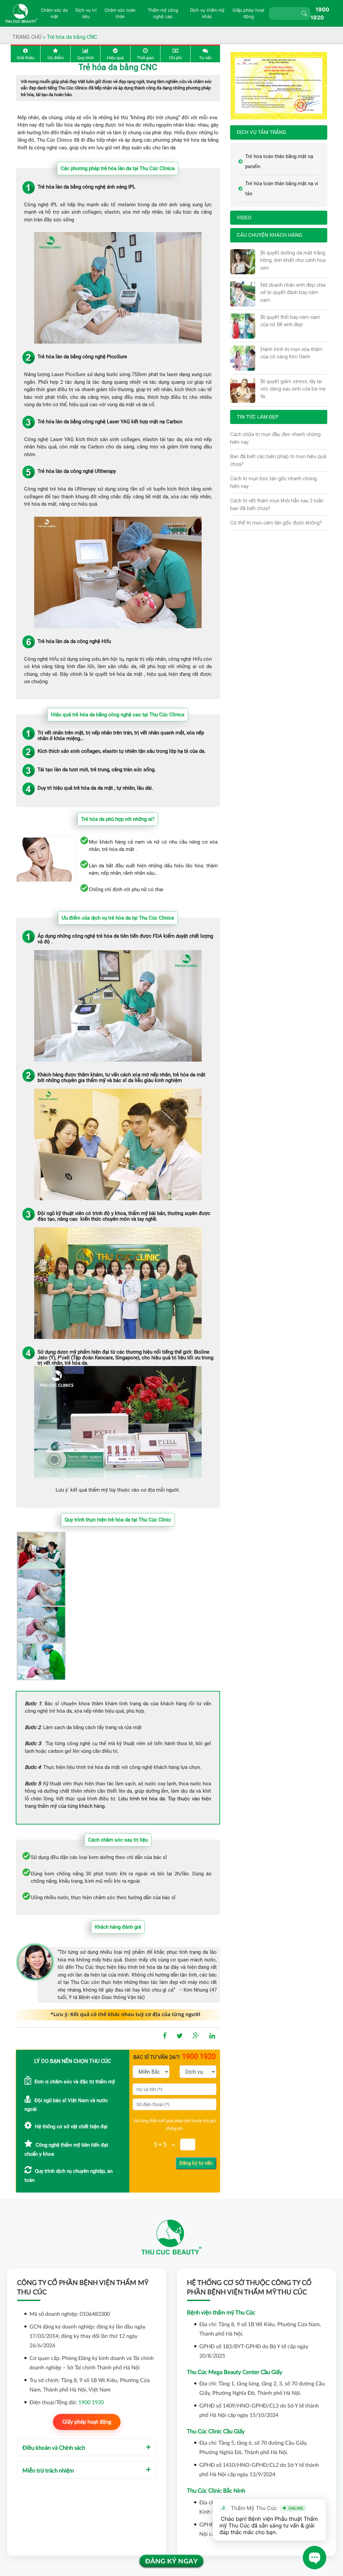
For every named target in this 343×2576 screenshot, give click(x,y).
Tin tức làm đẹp (258, 417)
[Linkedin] (212, 2036)
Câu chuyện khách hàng (269, 235)
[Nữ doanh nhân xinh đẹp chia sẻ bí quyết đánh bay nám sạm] (261, 285)
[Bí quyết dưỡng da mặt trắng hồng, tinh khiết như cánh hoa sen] (261, 253)
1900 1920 (91, 2403)
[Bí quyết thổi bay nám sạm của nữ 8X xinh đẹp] (261, 317)
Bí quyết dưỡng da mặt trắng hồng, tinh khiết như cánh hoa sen (293, 260)
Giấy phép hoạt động (87, 2422)
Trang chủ (27, 37)
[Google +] (196, 2036)
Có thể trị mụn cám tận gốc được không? (276, 523)
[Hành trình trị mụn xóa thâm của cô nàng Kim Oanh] (261, 349)
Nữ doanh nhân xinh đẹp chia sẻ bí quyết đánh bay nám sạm (293, 292)
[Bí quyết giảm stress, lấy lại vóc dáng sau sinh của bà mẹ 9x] (261, 381)
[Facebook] (165, 2036)
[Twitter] (180, 2036)
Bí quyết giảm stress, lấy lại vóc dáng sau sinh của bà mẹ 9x (293, 389)
